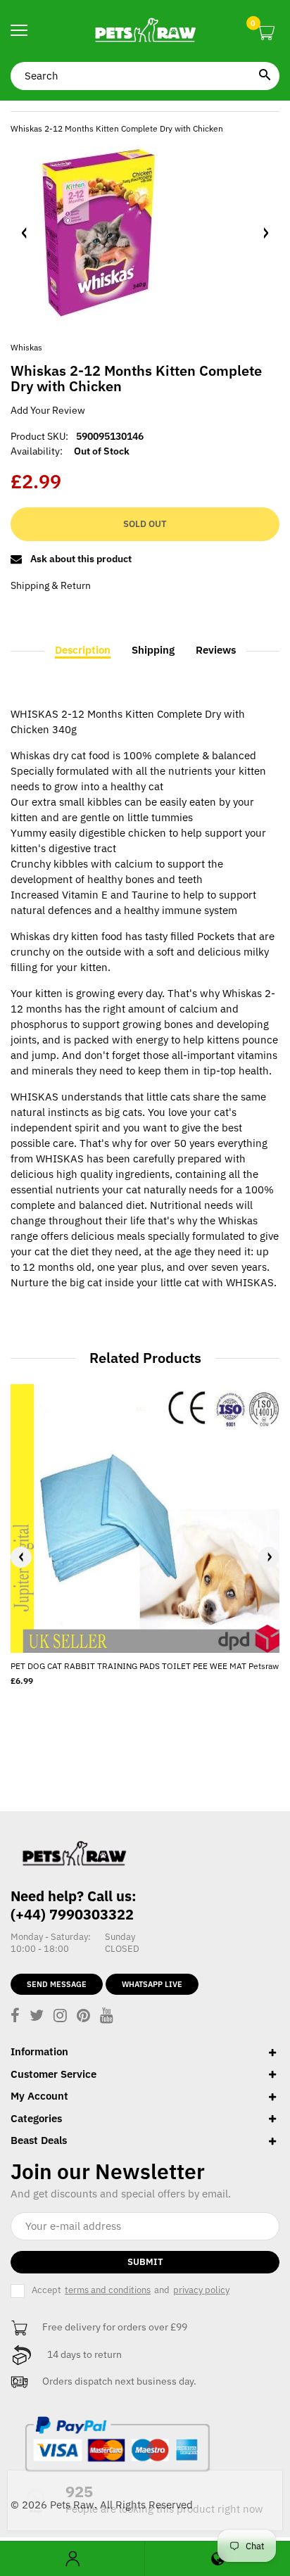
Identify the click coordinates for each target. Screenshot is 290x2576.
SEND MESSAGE (57, 1984)
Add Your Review (48, 410)
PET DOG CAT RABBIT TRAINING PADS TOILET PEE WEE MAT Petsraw (145, 1666)
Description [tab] (83, 650)
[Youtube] (107, 2017)
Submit (145, 2262)
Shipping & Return (51, 585)
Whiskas (26, 347)
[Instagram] (60, 2017)
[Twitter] (37, 2017)
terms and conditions (108, 2290)
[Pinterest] (83, 2017)
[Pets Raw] (145, 31)
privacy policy (201, 2290)
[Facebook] (15, 2017)
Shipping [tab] (153, 650)
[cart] (266, 33)
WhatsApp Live (152, 1984)
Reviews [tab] (216, 650)
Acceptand (131, 2290)
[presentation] (21, 1557)
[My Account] (72, 2559)
